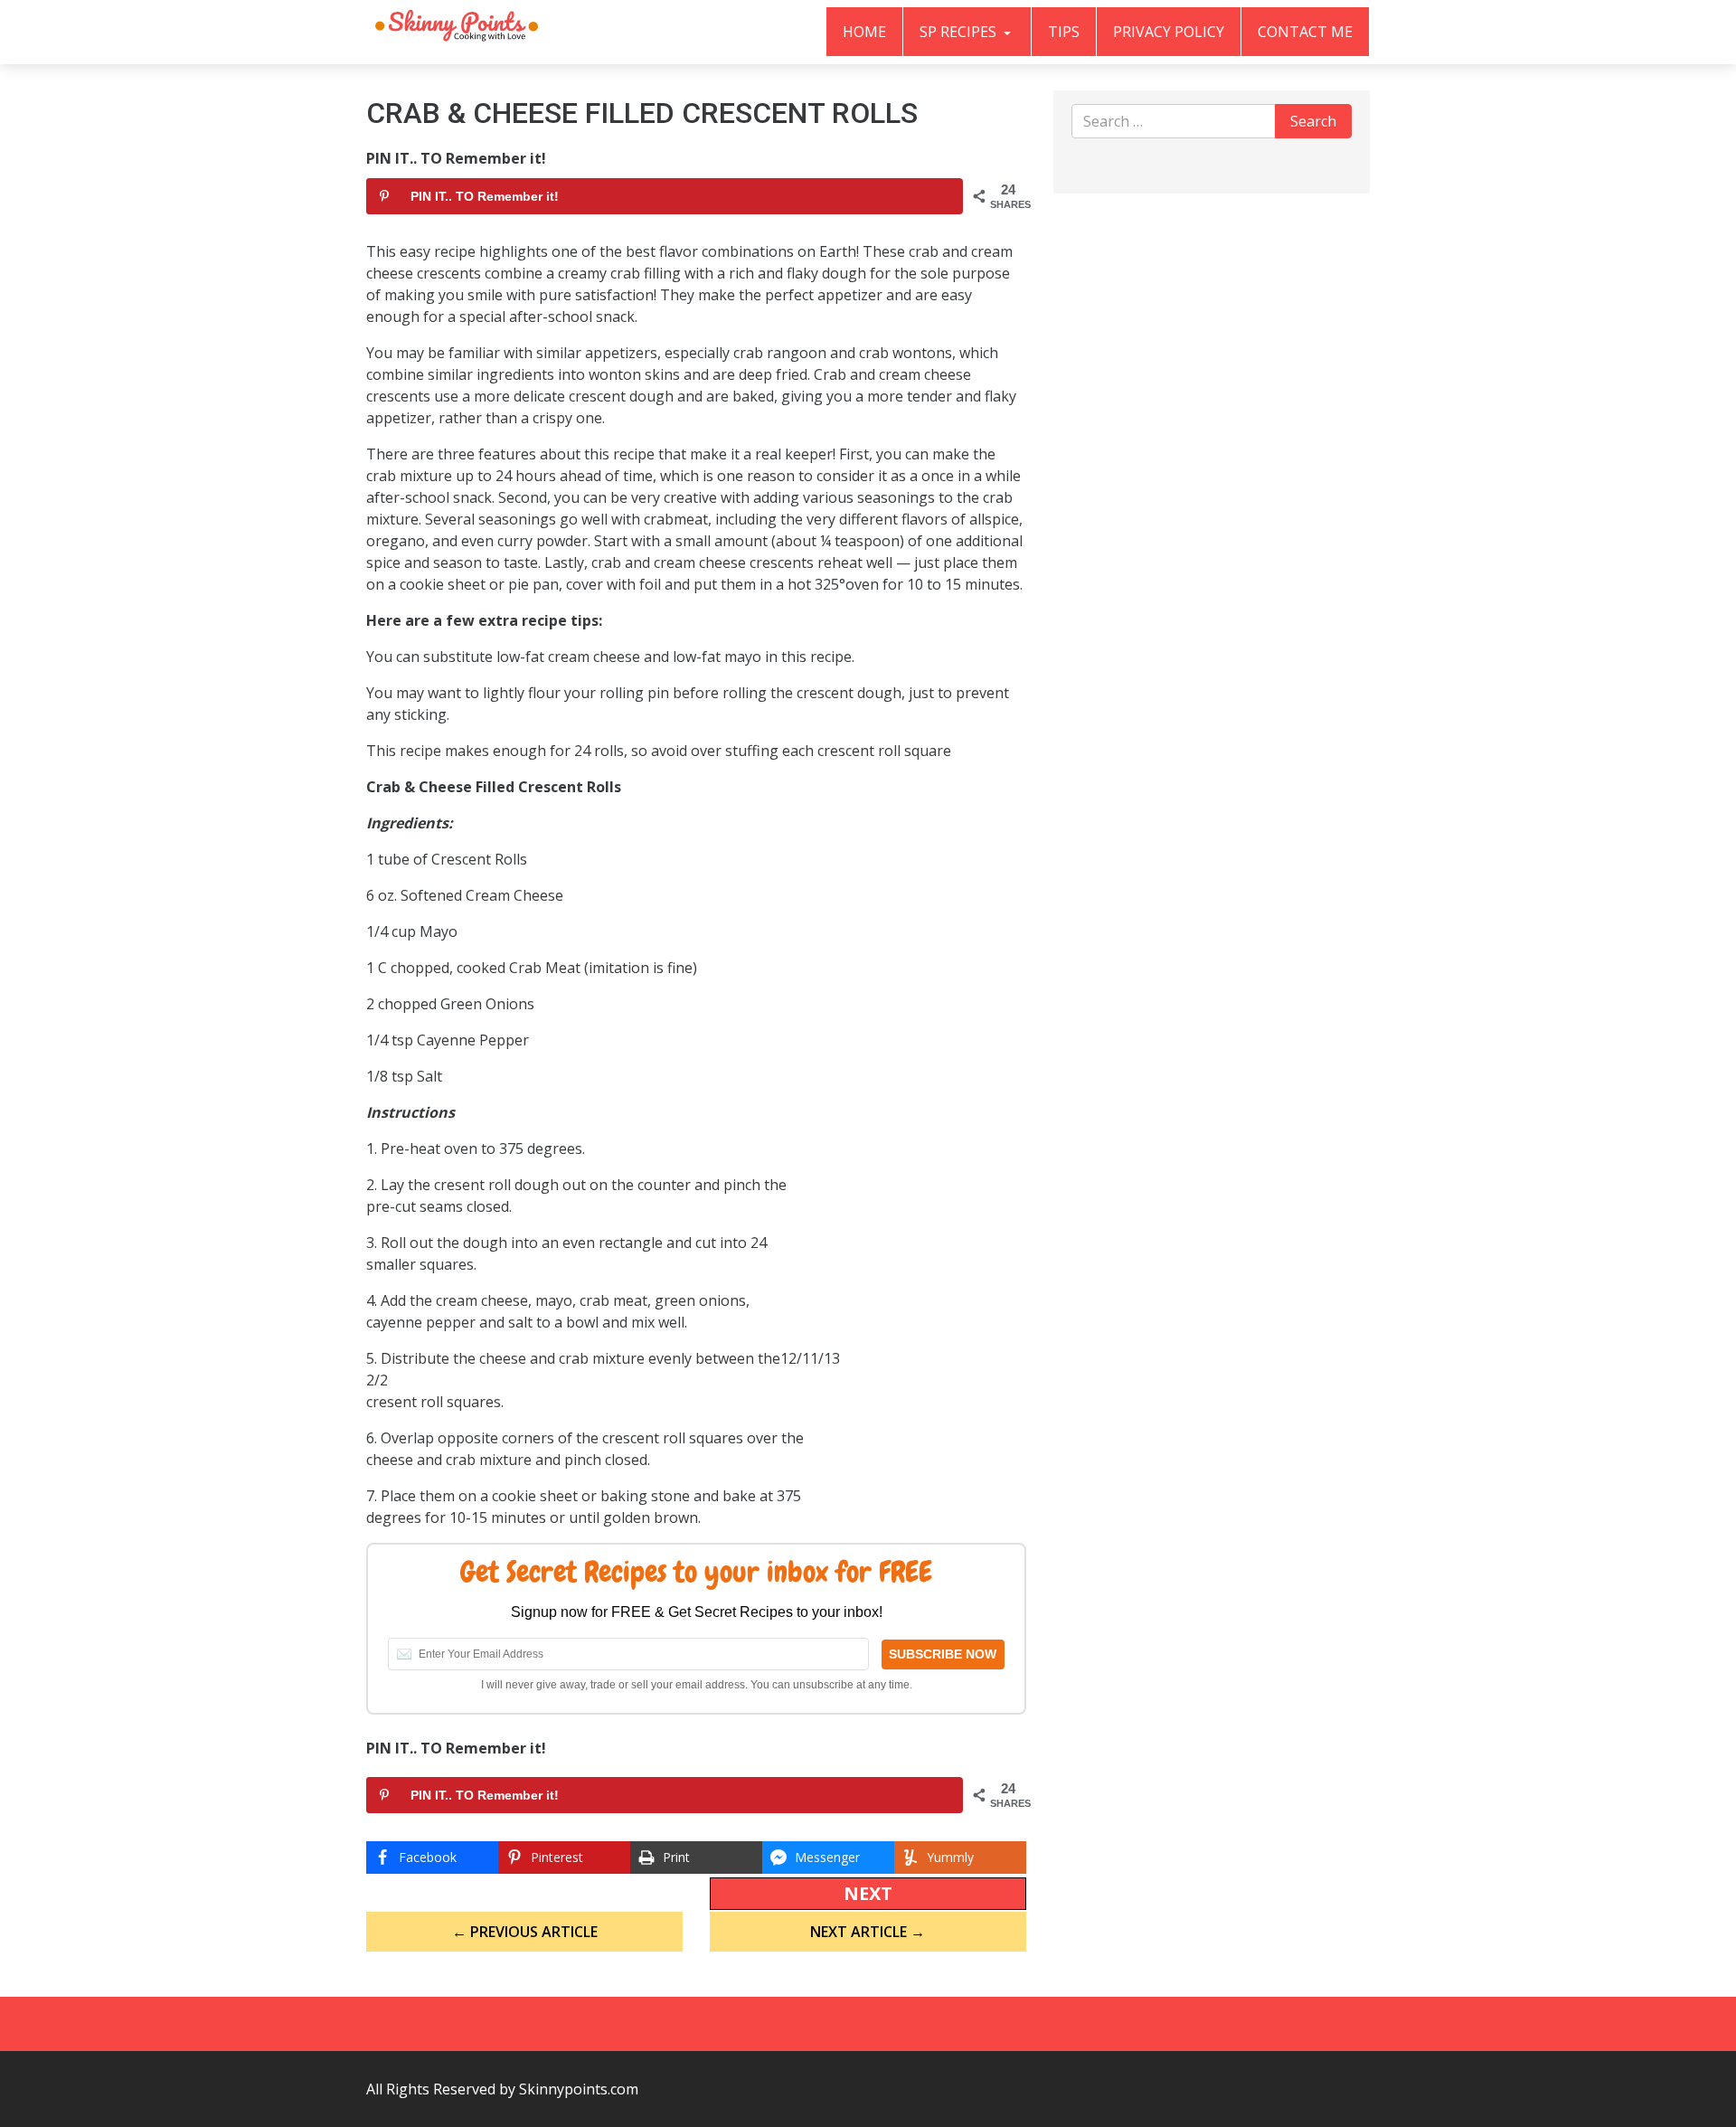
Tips (1064, 32)
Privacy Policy (1169, 32)
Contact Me (1305, 32)
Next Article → (868, 1932)
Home (864, 32)
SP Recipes (960, 32)
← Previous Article (525, 1932)
